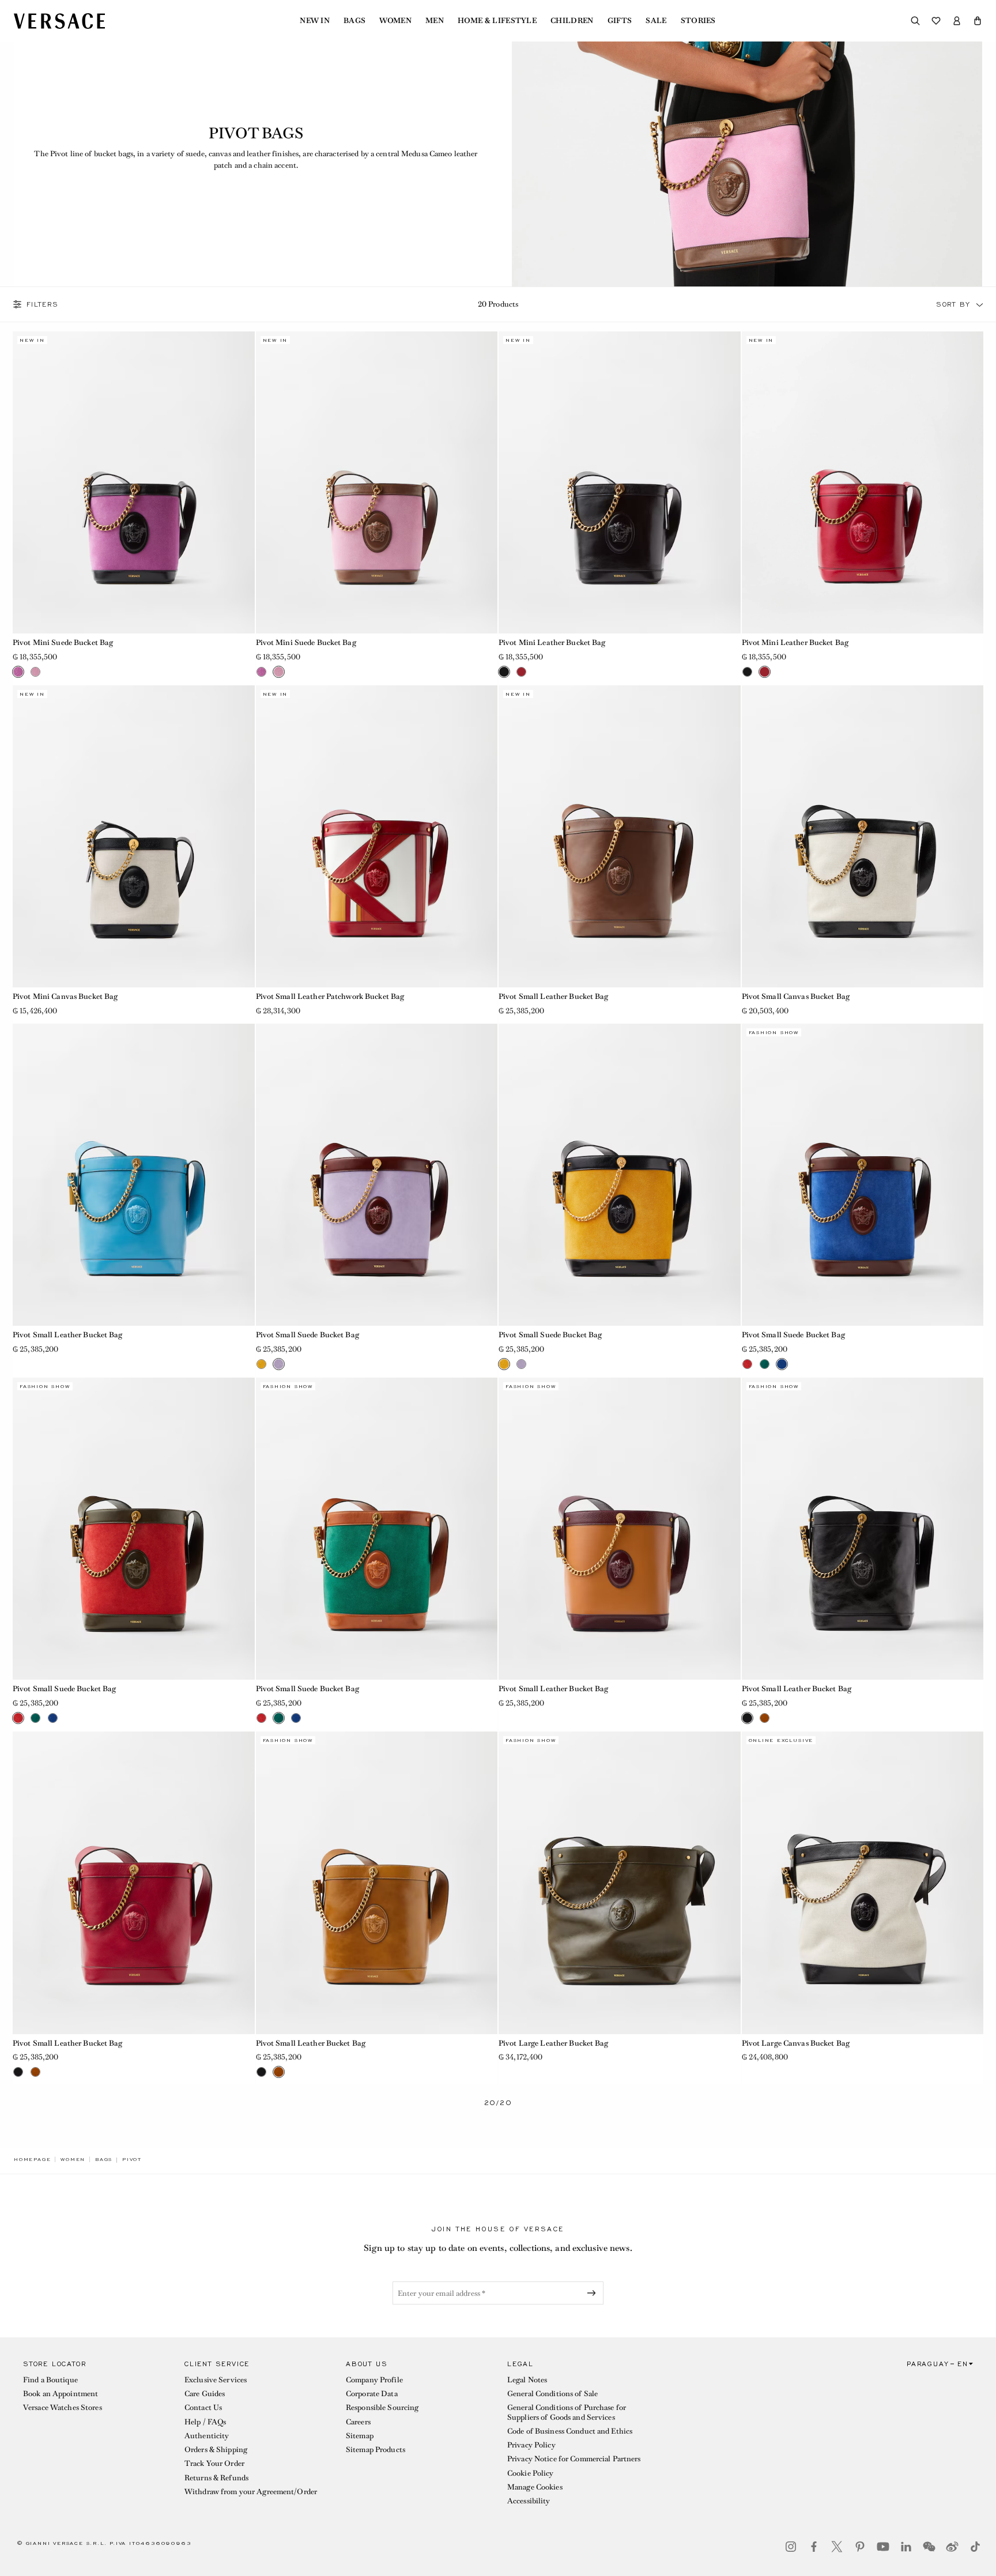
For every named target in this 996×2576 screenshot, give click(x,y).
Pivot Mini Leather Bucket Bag (552, 642)
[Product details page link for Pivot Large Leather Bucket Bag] (620, 1883)
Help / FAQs (205, 2422)
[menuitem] (315, 21)
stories (698, 21)
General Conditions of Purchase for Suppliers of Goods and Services (567, 2412)
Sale (656, 21)
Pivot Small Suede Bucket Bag (308, 1335)
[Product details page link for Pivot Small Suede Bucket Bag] (377, 1175)
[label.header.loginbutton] (957, 21)
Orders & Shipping (216, 2449)
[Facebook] (814, 2547)
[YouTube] (883, 2547)
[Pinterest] (860, 2547)
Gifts (620, 21)
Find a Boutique (50, 2380)
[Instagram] (791, 2547)
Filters (43, 304)
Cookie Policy (531, 2473)
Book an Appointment (61, 2394)
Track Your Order (214, 2463)
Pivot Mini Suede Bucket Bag (63, 642)
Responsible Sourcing (382, 2407)
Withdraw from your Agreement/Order (251, 2492)
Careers (358, 2422)
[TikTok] (975, 2547)
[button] (978, 21)
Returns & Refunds (216, 2478)
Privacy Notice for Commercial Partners (574, 2459)
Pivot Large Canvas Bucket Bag (796, 2043)
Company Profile (374, 2380)
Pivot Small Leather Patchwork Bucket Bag (330, 996)
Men (435, 21)
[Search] (915, 21)
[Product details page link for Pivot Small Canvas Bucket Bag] (863, 836)
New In (315, 21)
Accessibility (529, 2501)
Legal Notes (527, 2380)
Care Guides (205, 2394)
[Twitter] (837, 2547)
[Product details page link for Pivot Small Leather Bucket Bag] (620, 836)
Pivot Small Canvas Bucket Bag (796, 996)
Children (572, 21)
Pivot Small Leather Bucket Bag (554, 996)
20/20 (498, 2103)
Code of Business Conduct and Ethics (570, 2431)
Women (395, 21)
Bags (354, 21)
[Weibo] (952, 2547)
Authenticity (207, 2436)
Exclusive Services (216, 2380)
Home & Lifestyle (497, 21)
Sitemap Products (376, 2449)
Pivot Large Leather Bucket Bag (554, 2043)
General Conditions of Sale (552, 2394)
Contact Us (203, 2407)
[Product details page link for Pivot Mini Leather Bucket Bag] (620, 482)
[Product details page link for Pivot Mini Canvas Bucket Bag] (134, 836)
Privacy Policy (531, 2445)
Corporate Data (372, 2394)
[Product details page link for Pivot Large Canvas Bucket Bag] (863, 1883)
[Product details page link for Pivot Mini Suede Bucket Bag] (134, 482)
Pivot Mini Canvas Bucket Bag (65, 996)
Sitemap (360, 2436)
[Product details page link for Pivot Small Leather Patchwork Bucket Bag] (377, 836)
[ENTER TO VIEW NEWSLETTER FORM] (594, 2293)
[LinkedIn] (906, 2547)
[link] (32, 2159)
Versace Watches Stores (63, 2407)
